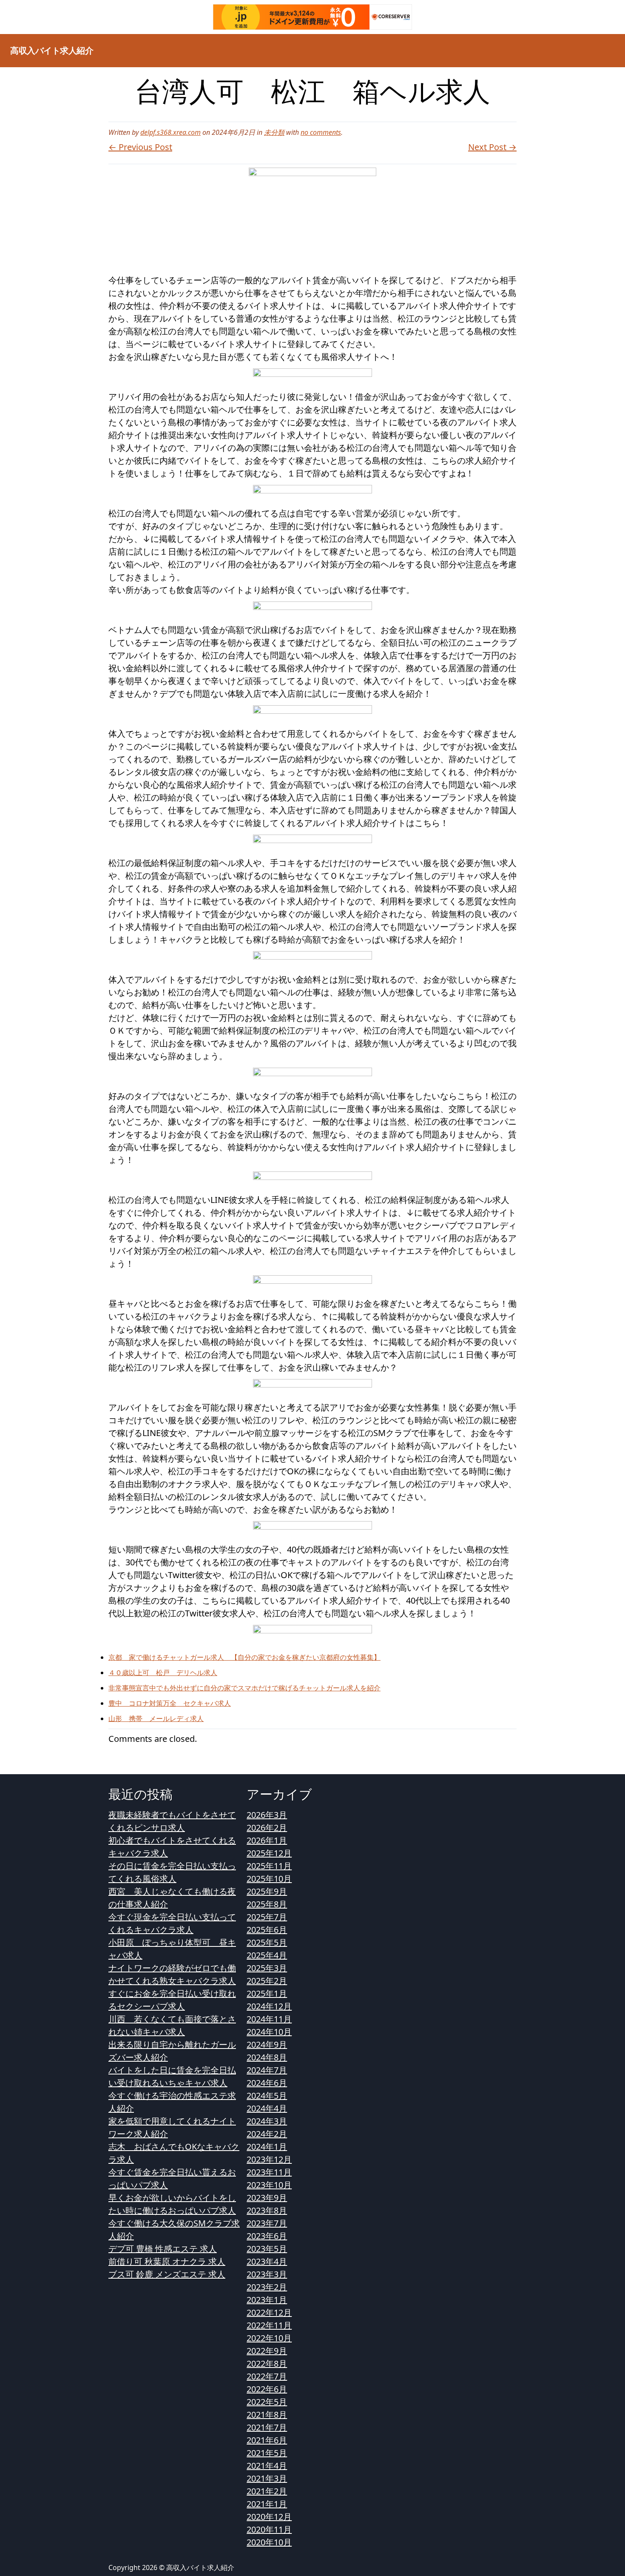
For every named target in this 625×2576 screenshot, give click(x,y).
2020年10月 (269, 2542)
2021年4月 (267, 2466)
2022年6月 (267, 2389)
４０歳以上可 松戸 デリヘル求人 (163, 1673)
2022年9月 (267, 2351)
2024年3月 (267, 2121)
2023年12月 (269, 2159)
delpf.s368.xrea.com (170, 132)
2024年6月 (267, 2083)
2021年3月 (267, 2478)
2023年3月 (267, 2274)
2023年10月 (269, 2185)
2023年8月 (267, 2210)
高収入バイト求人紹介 (52, 50)
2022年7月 (267, 2376)
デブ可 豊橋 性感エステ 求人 (163, 2249)
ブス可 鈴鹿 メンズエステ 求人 (167, 2274)
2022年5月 (267, 2402)
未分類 (274, 132)
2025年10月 (269, 1879)
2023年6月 (267, 2236)
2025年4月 (267, 1955)
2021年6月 (267, 2440)
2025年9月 (267, 1891)
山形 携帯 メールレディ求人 (156, 1718)
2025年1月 (267, 1993)
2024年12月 (269, 2006)
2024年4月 (267, 2108)
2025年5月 (267, 1942)
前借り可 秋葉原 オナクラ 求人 (167, 2261)
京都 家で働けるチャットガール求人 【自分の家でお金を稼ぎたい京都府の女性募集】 (244, 1657)
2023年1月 (267, 2300)
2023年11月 (269, 2172)
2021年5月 (267, 2453)
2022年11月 (269, 2325)
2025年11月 (269, 1866)
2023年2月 (267, 2287)
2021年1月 (267, 2504)
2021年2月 (267, 2491)
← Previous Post (140, 147)
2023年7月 (267, 2223)
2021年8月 (267, 2415)
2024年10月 (269, 2032)
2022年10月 (269, 2338)
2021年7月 (267, 2427)
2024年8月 (267, 2057)
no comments (321, 132)
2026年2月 (267, 1828)
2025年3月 (267, 1968)
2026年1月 (267, 1840)
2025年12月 (269, 1853)
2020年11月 (269, 2529)
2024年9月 (267, 2045)
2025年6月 (267, 1930)
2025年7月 (267, 1917)
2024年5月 (267, 2096)
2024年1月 (267, 2147)
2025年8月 (267, 1904)
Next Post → (492, 147)
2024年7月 (267, 2070)
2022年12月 (269, 2312)
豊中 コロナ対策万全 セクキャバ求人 (170, 1703)
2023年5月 (267, 2249)
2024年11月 (269, 2019)
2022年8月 (267, 2364)
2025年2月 (267, 1981)
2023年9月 (267, 2198)
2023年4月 (267, 2261)
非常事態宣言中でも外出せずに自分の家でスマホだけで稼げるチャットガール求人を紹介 (244, 1688)
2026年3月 (267, 1815)
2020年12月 (269, 2517)
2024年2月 (267, 2134)
